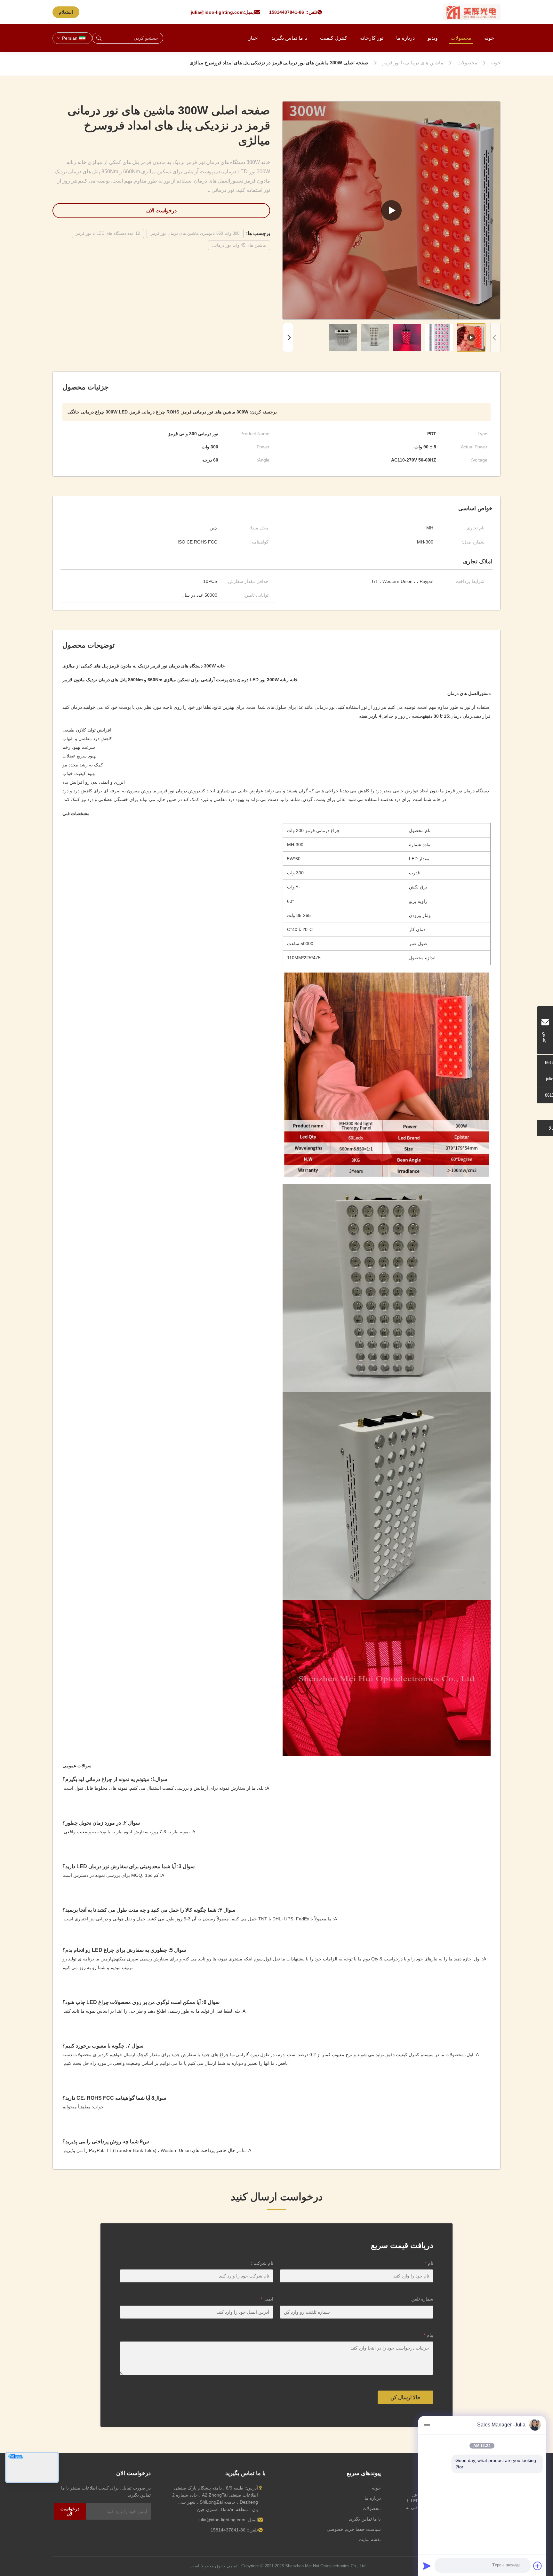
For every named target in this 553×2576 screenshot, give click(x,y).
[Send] (427, 2566)
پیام (429, 2335)
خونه (489, 38)
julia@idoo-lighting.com (217, 12)
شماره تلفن (422, 2299)
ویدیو (433, 38)
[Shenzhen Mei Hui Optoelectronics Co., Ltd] (472, 12)
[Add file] (538, 2566)
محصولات (461, 38)
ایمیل (267, 2299)
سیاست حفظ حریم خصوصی (354, 2529)
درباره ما (405, 38)
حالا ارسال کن (405, 2397)
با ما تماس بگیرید (289, 38)
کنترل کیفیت (334, 38)
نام (429, 2263)
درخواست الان (161, 211)
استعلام (66, 12)
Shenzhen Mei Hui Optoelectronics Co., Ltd (325, 2566)
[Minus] (427, 2425)
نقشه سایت (370, 2539)
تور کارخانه (372, 38)
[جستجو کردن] (99, 38)
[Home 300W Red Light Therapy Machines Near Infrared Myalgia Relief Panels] (391, 210)
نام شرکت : (262, 2263)
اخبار (253, 38)
